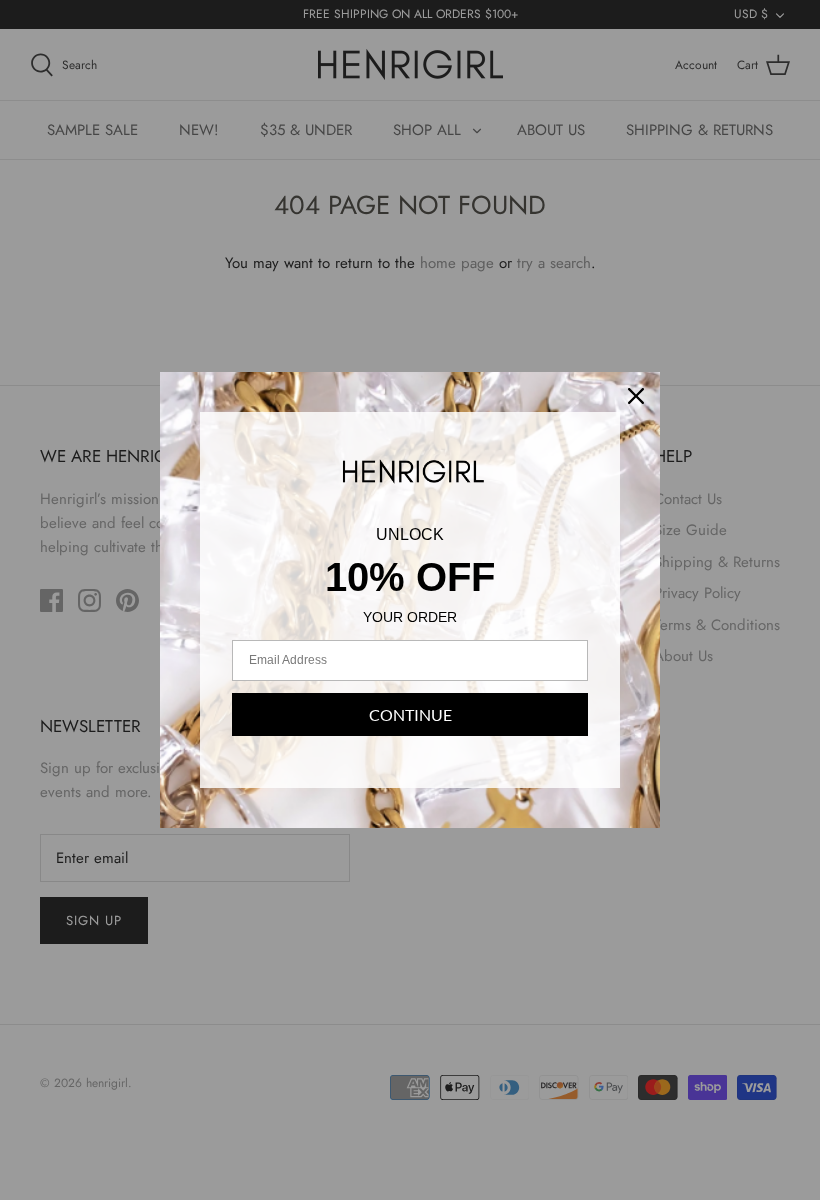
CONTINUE (410, 714)
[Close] (636, 396)
